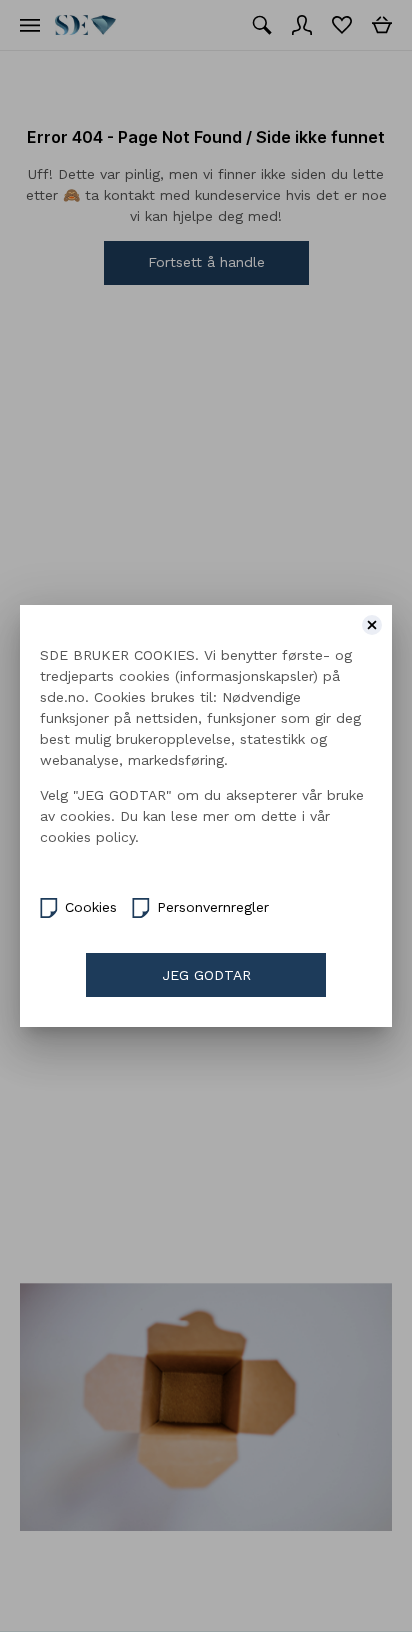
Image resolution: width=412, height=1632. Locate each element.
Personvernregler (213, 907)
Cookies (91, 907)
